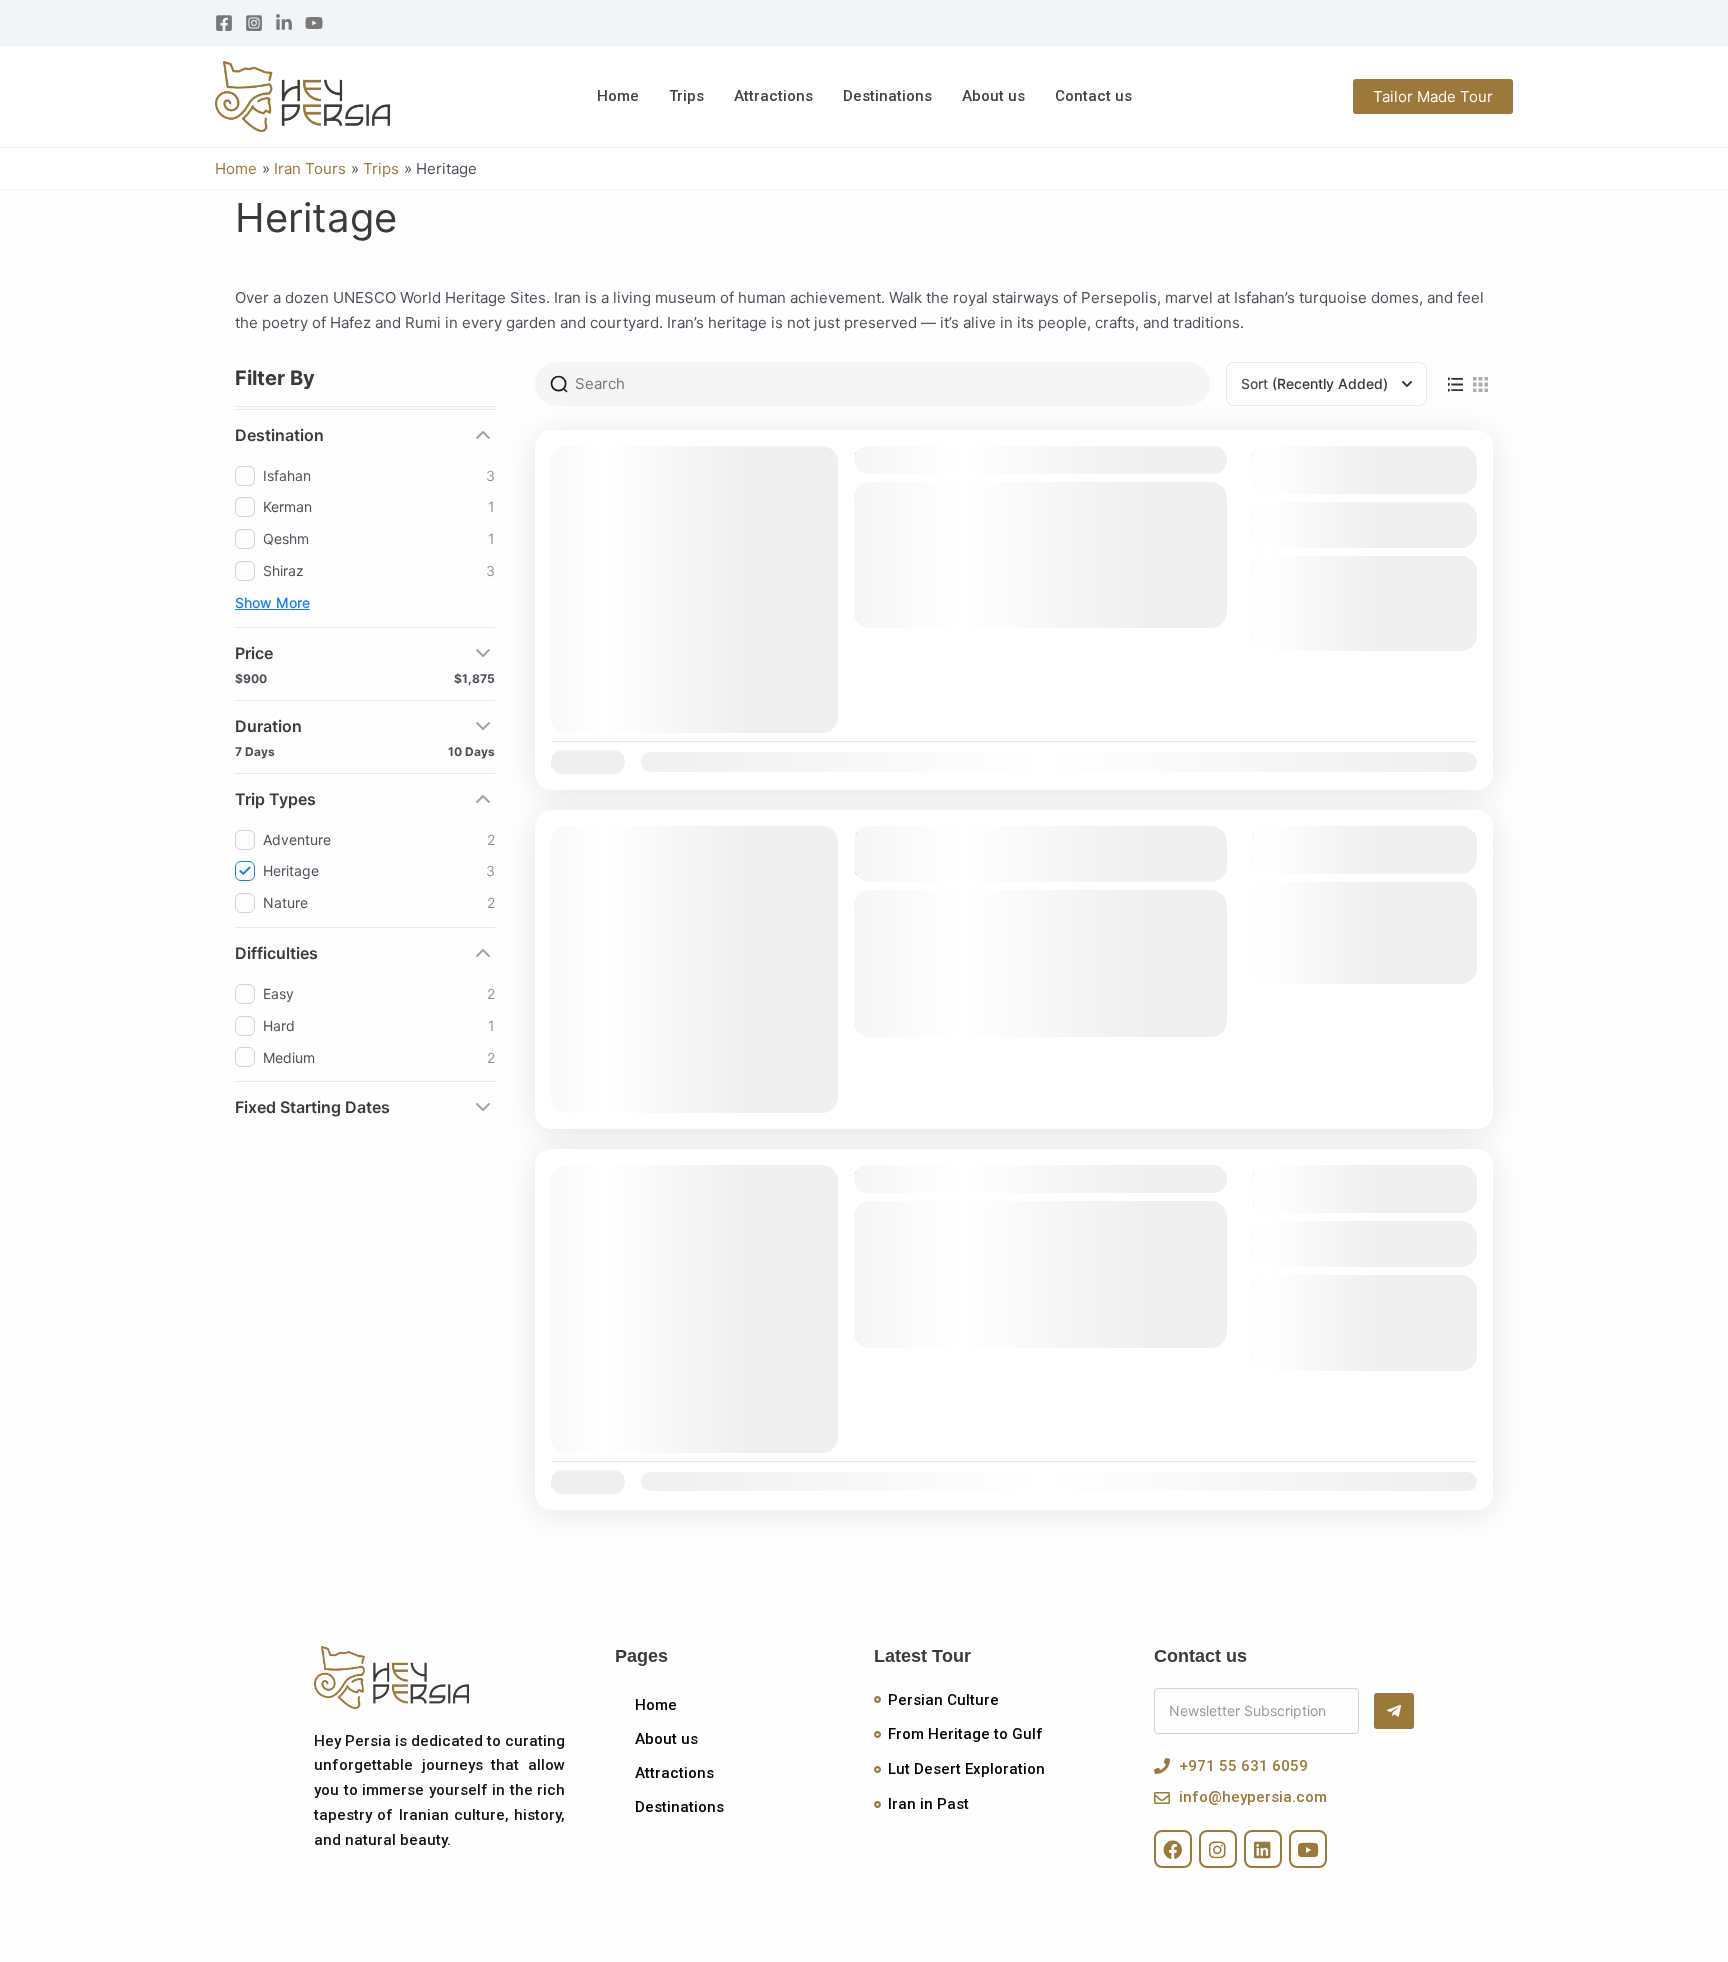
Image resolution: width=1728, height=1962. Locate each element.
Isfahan (905, 584)
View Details (1363, 525)
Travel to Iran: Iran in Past (978, 460)
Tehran (1022, 584)
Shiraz (964, 584)
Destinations (887, 96)
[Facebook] (224, 23)
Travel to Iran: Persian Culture (998, 1179)
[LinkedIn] (284, 23)
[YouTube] (314, 23)
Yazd (1076, 584)
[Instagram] (254, 23)
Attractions (773, 96)
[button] (1433, 96)
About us (993, 96)
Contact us (1093, 96)
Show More (272, 602)
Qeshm (967, 993)
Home (618, 96)
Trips (686, 96)
